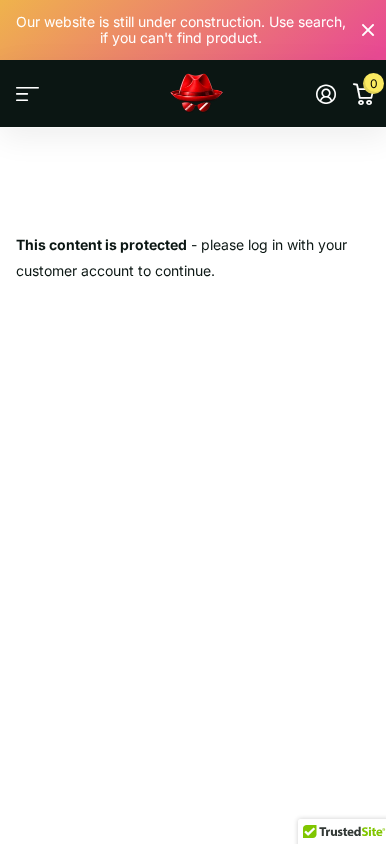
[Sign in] (325, 94)
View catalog (27, 94)
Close (368, 30)
